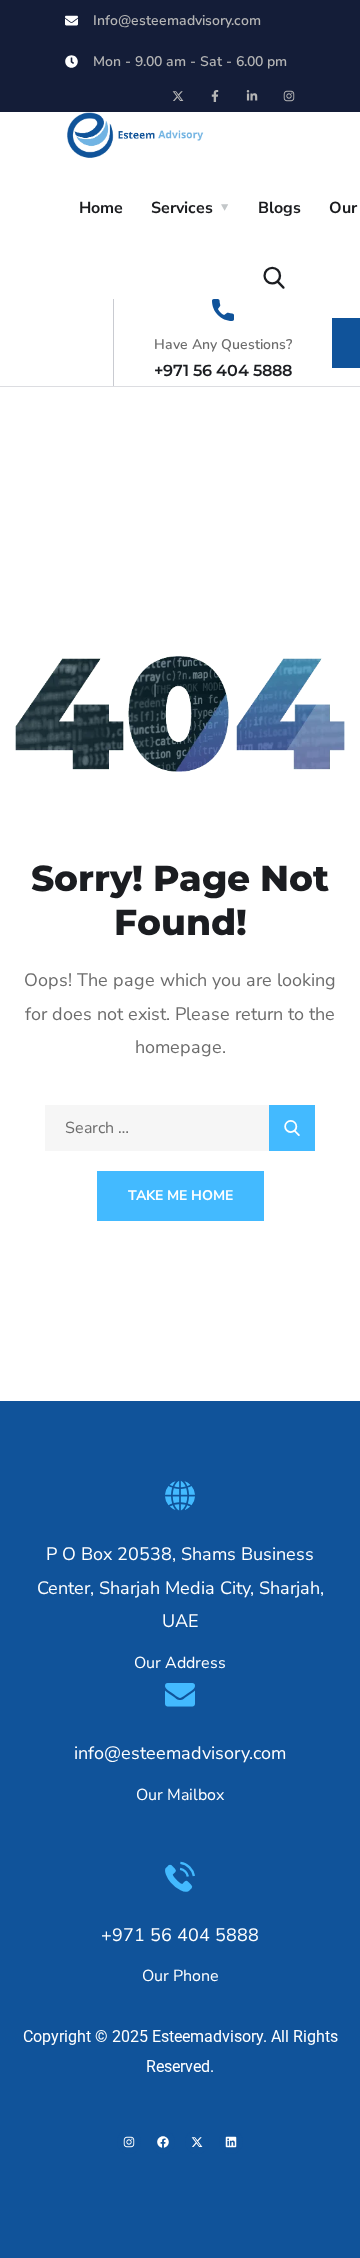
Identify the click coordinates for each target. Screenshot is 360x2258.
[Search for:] (180, 1128)
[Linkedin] (231, 2142)
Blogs (279, 208)
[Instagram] (289, 96)
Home (101, 208)
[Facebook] (163, 2142)
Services (182, 208)
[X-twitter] (178, 96)
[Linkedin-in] (252, 96)
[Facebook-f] (215, 96)
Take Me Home (180, 1195)
